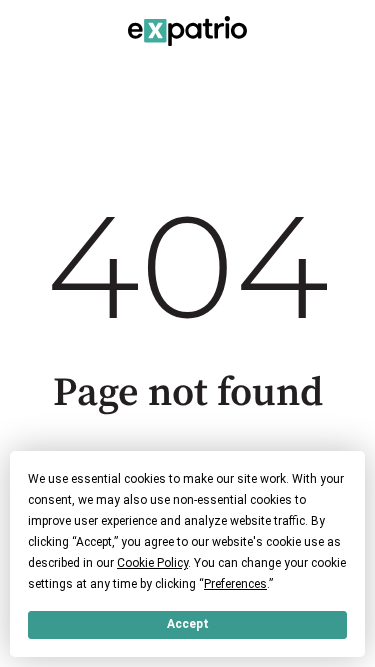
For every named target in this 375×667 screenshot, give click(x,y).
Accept (188, 624)
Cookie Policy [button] (152, 563)
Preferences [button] (235, 584)
